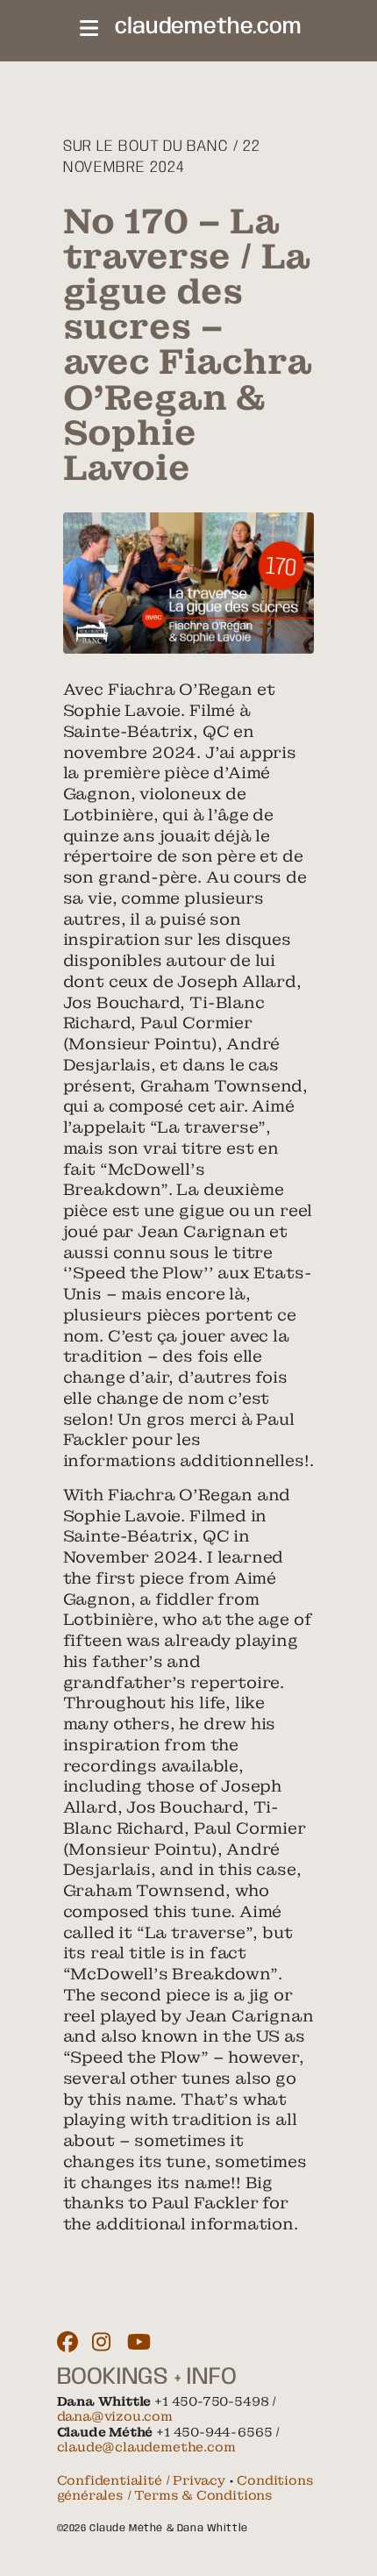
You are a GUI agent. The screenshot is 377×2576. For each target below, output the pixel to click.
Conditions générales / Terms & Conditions (185, 2488)
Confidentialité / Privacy (141, 2480)
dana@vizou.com (115, 2416)
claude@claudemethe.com (146, 2447)
